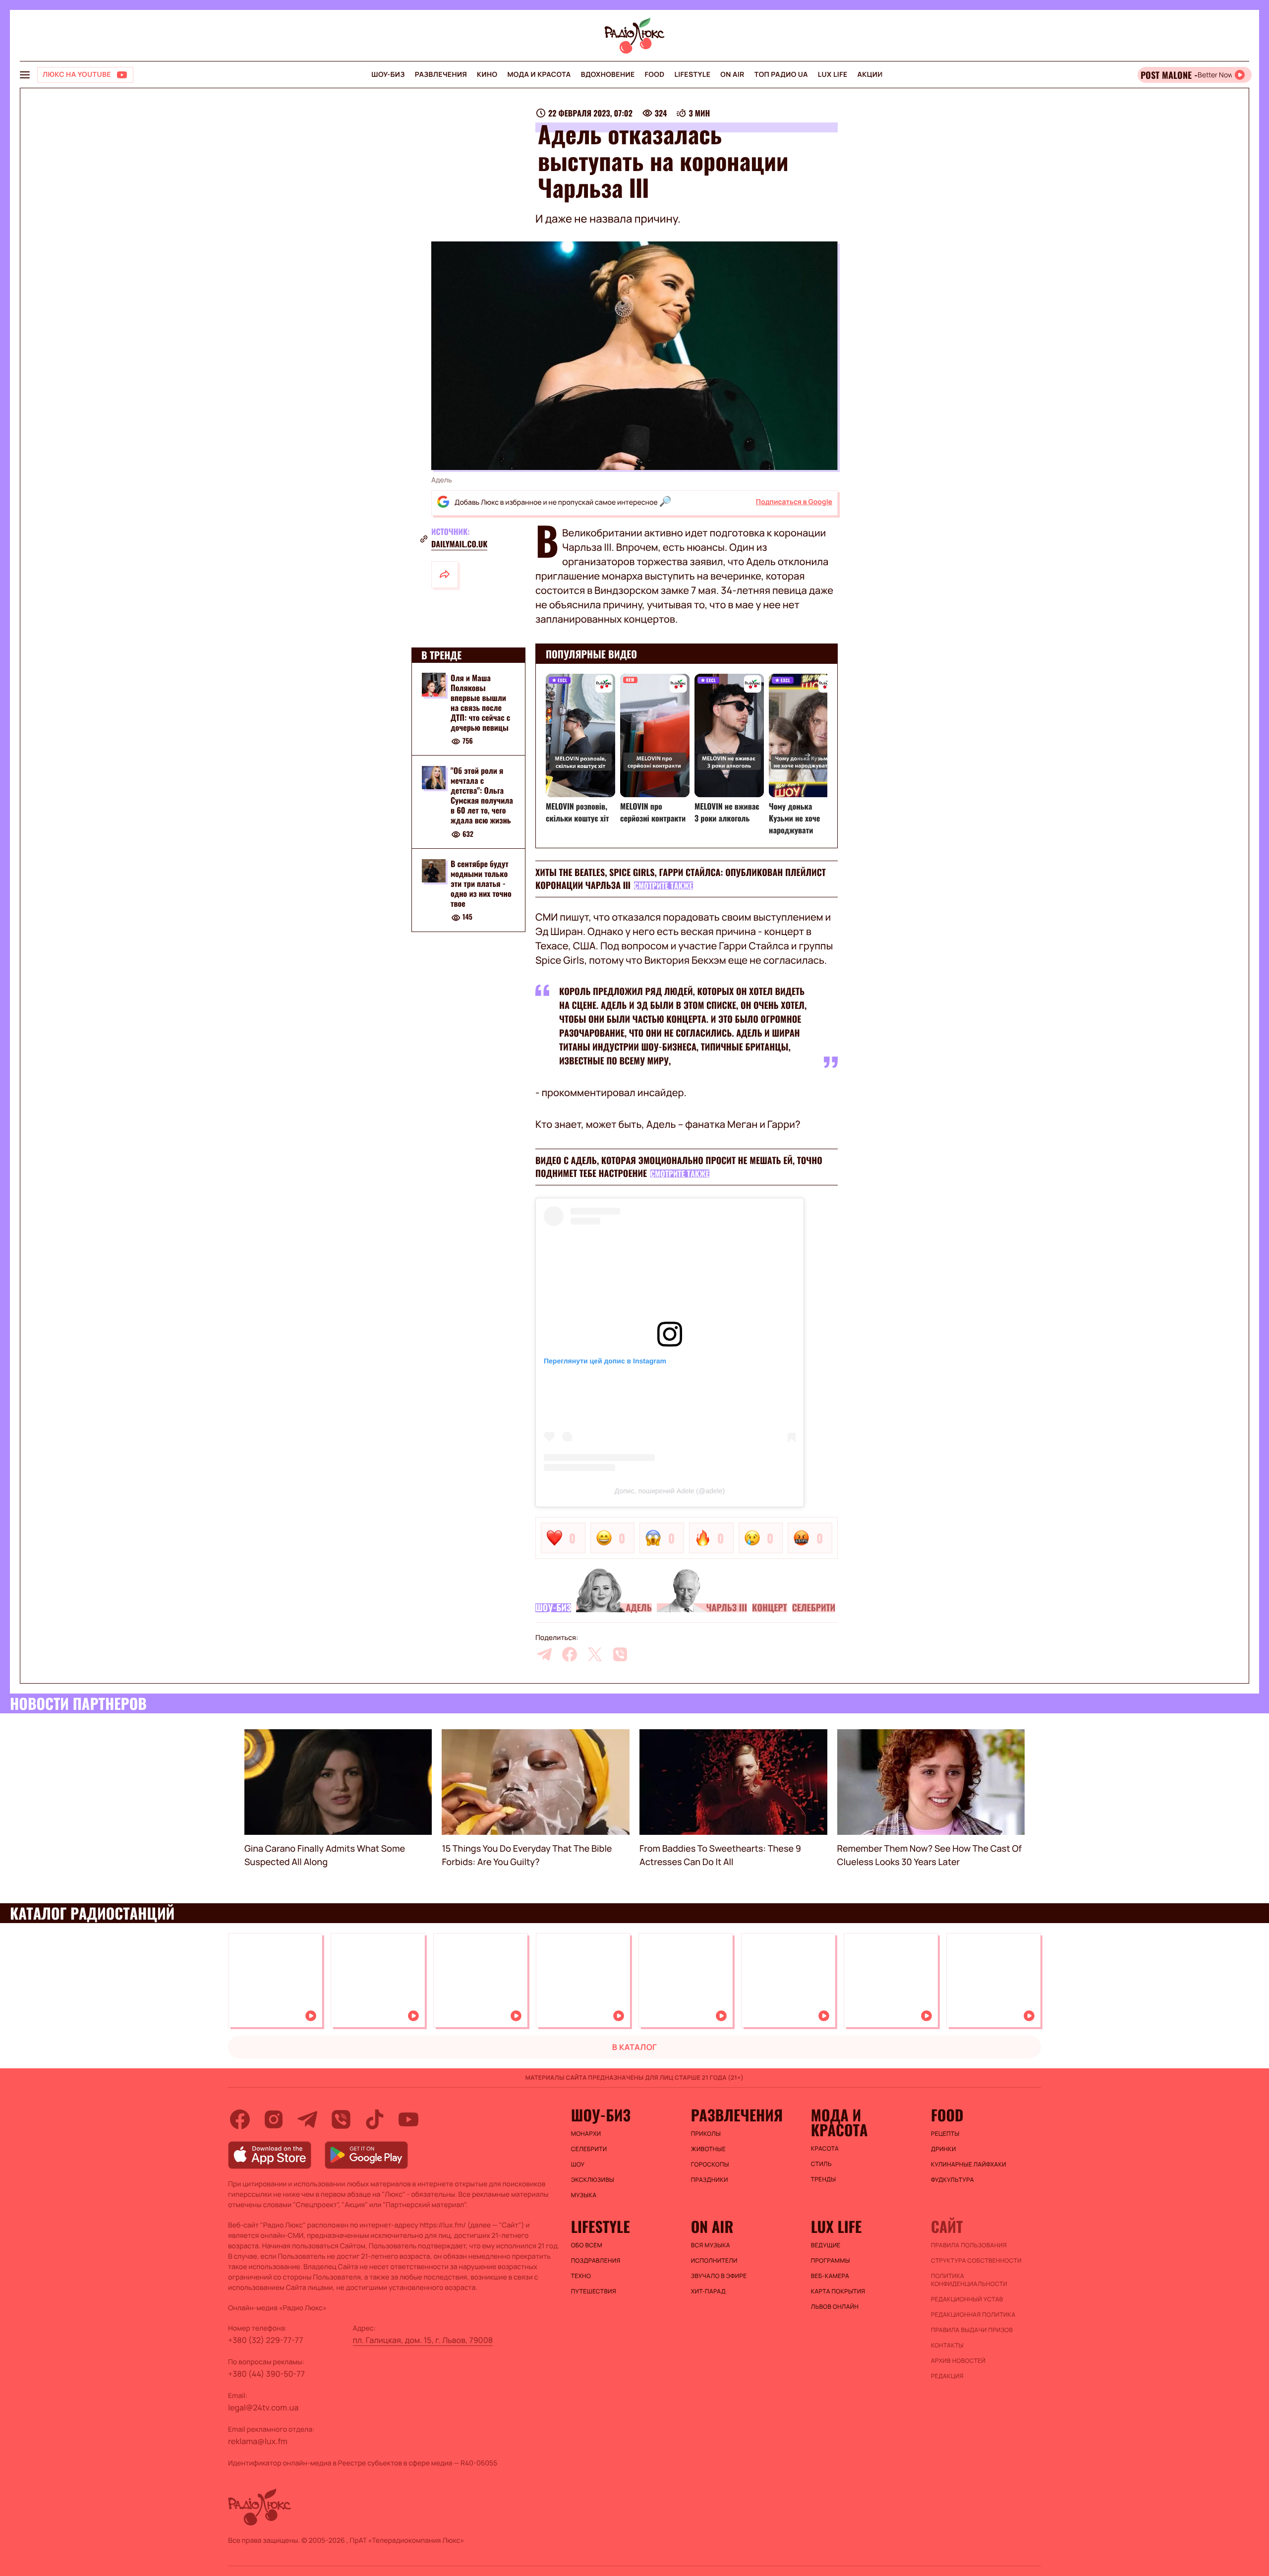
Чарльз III (727, 1608)
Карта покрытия (838, 2291)
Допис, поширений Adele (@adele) (670, 1491)
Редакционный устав (967, 2299)
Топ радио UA (781, 75)
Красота (825, 2149)
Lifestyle (692, 75)
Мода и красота (539, 75)
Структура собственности (976, 2261)
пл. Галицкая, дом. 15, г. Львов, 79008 (423, 2340)
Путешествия (594, 2291)
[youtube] (408, 2119)
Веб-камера (830, 2276)
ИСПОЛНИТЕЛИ (714, 2261)
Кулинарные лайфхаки (969, 2165)
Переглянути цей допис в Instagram (605, 1361)
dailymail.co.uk (459, 544)
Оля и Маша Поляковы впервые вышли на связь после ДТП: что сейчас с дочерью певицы (480, 703)
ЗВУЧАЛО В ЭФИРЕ (719, 2276)
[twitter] (595, 1654)
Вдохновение (608, 75)
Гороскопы (710, 2165)
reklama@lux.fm (258, 2441)
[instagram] (274, 2119)
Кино (487, 75)
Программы (831, 2261)
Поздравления (596, 2261)
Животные (708, 2149)
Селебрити (814, 1608)
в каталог (635, 2047)
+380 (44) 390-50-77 (266, 2374)
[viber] (620, 1654)
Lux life (833, 75)
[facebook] (570, 1654)
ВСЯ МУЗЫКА (711, 2245)
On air (732, 75)
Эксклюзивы (593, 2180)
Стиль (821, 2164)
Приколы (706, 2134)
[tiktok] (375, 2119)
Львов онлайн (835, 2307)
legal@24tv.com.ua (263, 2407)
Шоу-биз (388, 75)
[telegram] (544, 1654)
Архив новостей (958, 2361)
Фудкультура (952, 2180)
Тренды (824, 2179)
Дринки (944, 2149)
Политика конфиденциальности (969, 2280)
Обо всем (587, 2245)
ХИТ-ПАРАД (708, 2291)
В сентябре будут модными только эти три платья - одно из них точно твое (481, 884)
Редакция (947, 2376)
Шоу (578, 2165)
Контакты (947, 2345)
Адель (638, 1608)
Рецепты (945, 2134)
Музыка (584, 2195)
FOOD (655, 75)
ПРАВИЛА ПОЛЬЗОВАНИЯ (969, 2245)
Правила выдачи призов (972, 2330)
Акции (870, 75)
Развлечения (441, 75)
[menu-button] (25, 75)
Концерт (770, 1608)
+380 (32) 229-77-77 (266, 2340)
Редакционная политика (973, 2315)
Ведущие (826, 2245)
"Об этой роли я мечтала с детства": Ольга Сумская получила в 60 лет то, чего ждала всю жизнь (482, 796)
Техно (581, 2276)
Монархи (586, 2134)
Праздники (710, 2180)
